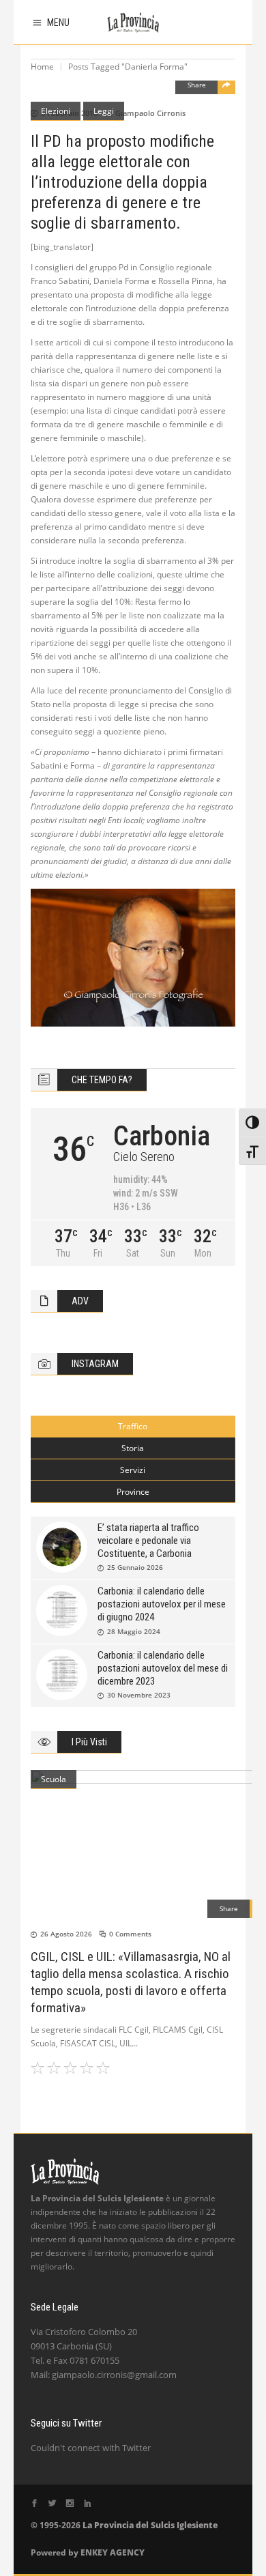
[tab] (133, 1427)
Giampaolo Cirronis (150, 113)
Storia (133, 1448)
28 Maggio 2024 (134, 1631)
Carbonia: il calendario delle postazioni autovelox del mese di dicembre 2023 (163, 1668)
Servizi (133, 1470)
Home (42, 67)
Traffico (133, 1426)
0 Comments (130, 1934)
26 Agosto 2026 (66, 1934)
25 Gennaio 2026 (135, 1567)
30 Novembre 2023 (139, 1695)
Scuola (54, 1779)
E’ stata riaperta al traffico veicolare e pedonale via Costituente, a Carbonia (148, 1541)
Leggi (104, 111)
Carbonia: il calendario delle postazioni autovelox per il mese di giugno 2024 (162, 1604)
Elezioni (56, 111)
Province (133, 1492)
